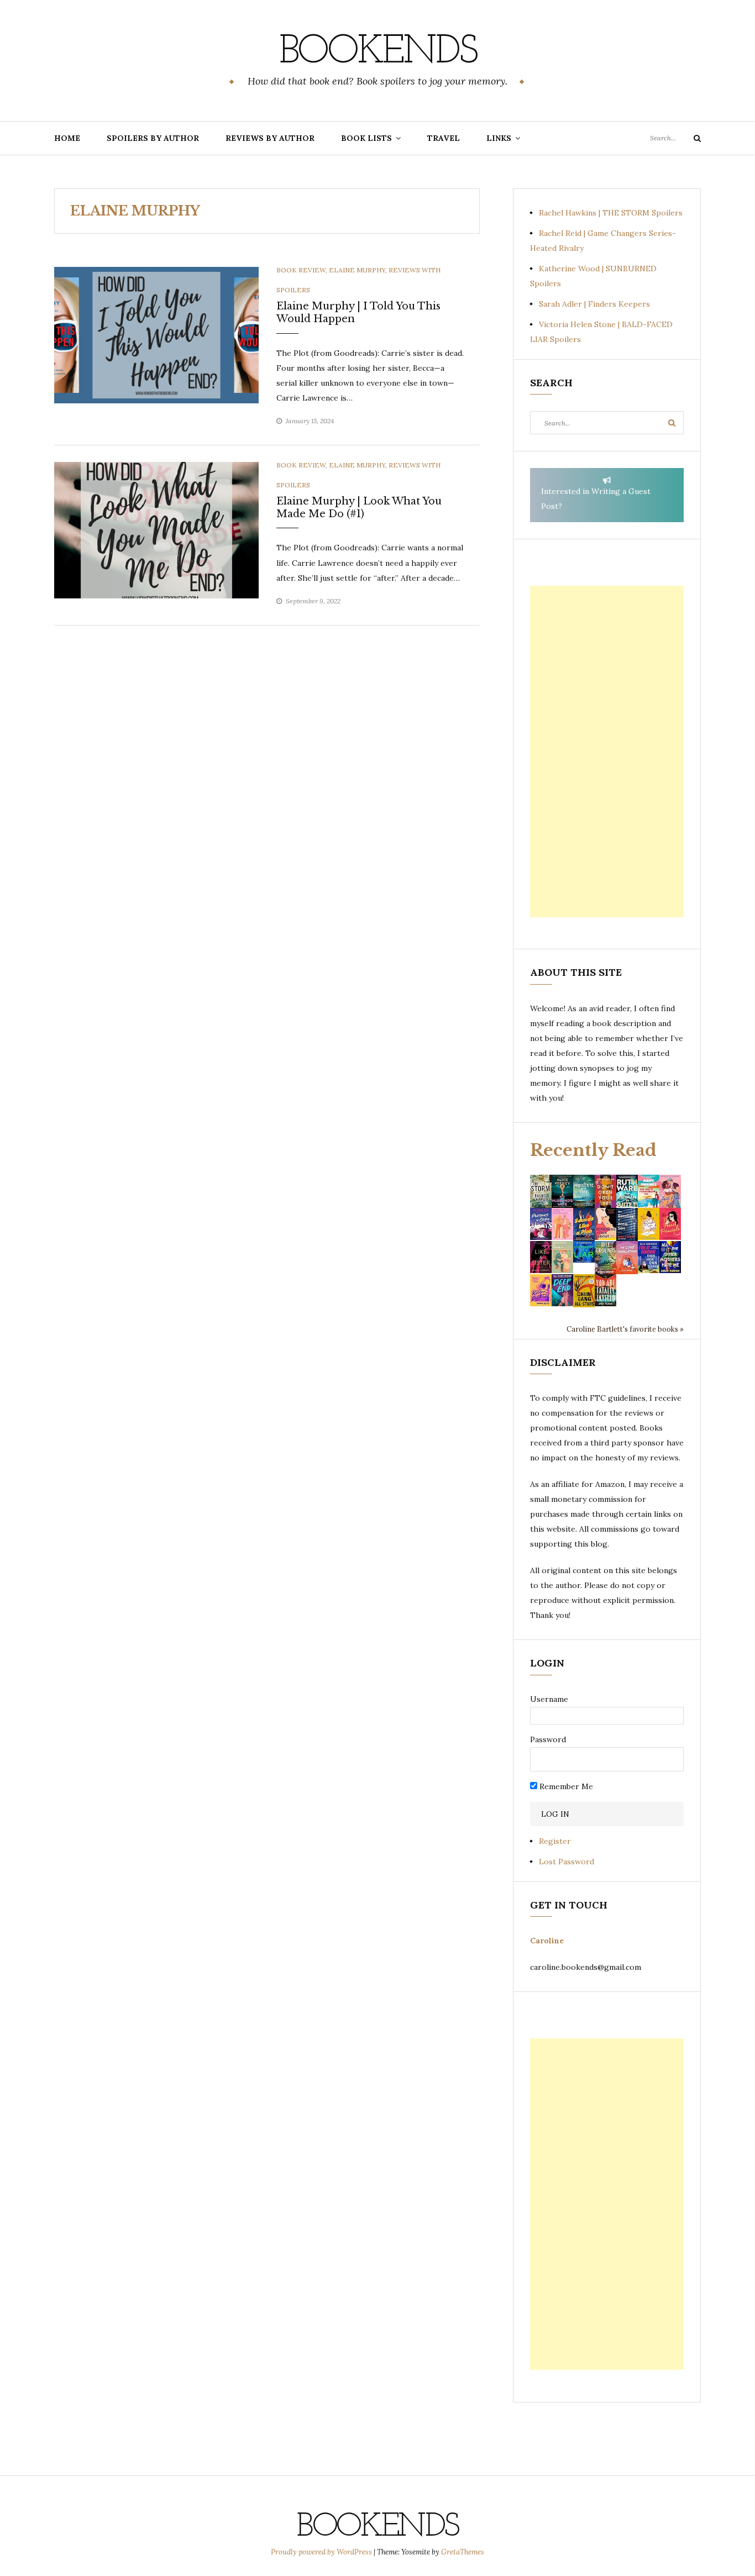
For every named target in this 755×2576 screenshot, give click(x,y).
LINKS (499, 138)
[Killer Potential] (541, 1290)
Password (548, 1739)
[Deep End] (562, 1290)
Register (555, 1841)
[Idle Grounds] (605, 1257)
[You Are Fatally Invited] (605, 1290)
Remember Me (565, 1786)
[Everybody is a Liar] (584, 1251)
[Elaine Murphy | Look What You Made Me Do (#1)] (156, 529)
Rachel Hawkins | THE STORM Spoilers (611, 213)
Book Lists (366, 138)
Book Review (301, 270)
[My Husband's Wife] (562, 1190)
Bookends (378, 52)
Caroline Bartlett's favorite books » (625, 1329)
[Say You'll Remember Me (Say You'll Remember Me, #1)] (649, 1191)
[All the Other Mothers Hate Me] (670, 1257)
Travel (444, 138)
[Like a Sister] (541, 1257)
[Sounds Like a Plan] (584, 1224)
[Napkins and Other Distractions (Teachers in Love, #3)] (562, 1223)
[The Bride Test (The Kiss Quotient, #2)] (649, 1223)
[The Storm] (541, 1190)
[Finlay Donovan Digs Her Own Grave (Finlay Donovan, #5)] (649, 1257)
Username (549, 1699)
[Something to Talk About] (605, 1223)
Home (67, 138)
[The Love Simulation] (627, 1257)
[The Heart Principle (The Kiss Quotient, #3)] (670, 1223)
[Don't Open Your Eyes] (605, 1190)
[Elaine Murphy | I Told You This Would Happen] (156, 334)
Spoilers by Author (153, 138)
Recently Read (593, 1150)
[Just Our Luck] (670, 1190)
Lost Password (567, 1862)
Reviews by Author (270, 138)
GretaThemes (463, 2552)
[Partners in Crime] (541, 1223)
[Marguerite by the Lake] (584, 1190)
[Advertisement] (607, 751)
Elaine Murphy (357, 270)
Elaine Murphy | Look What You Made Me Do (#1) (359, 508)
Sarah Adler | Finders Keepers (594, 304)
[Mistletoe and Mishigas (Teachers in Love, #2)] (562, 1257)
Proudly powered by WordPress (322, 2552)
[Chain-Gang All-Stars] (584, 1290)
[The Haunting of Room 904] (627, 1223)
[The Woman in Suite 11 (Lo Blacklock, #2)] (627, 1190)
